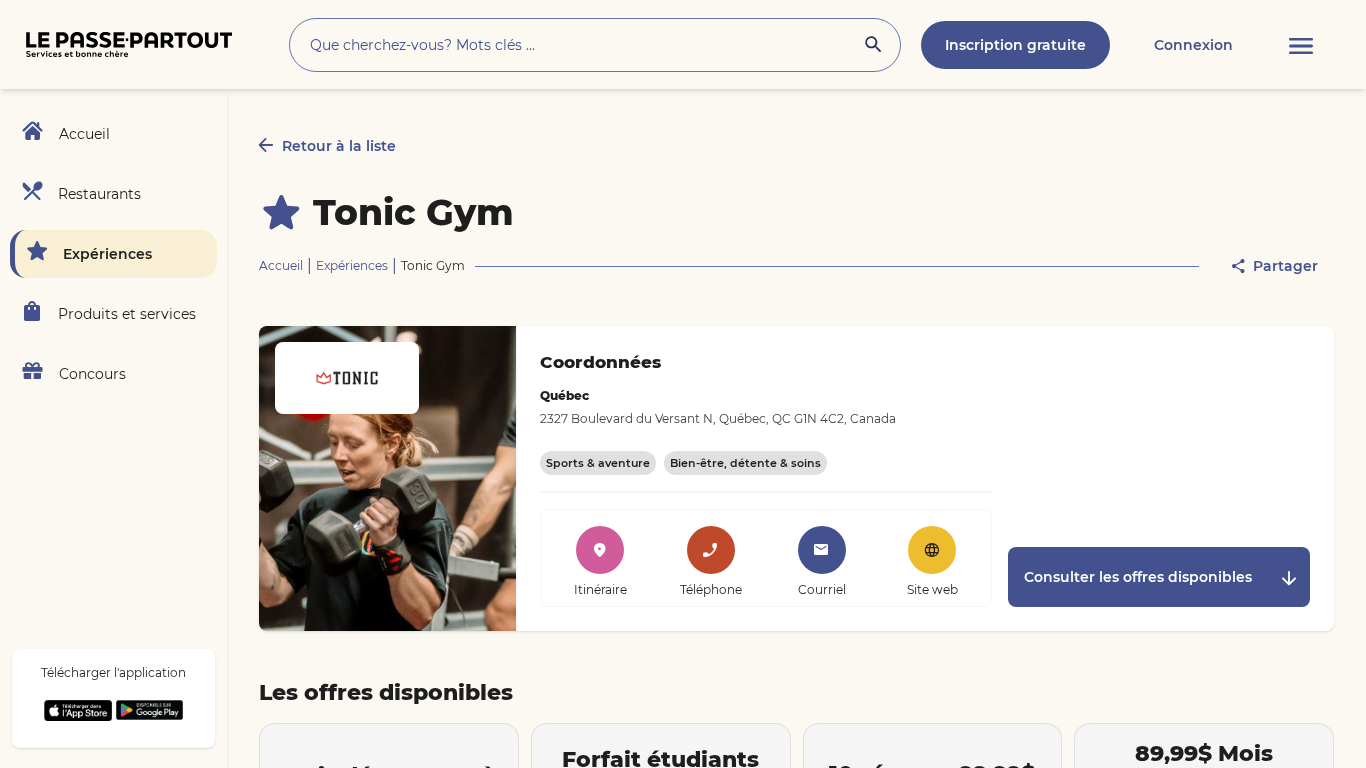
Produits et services (127, 314)
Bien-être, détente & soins (745, 463)
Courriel (822, 589)
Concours (92, 374)
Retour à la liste (339, 146)
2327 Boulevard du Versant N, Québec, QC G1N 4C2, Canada (718, 418)
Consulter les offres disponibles (1138, 577)
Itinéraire (600, 589)
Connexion (1193, 45)
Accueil (84, 134)
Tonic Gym (413, 212)
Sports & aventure (598, 463)
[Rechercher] (873, 47)
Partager (1285, 266)
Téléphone (711, 589)
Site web (932, 589)
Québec (564, 395)
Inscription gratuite (1015, 45)
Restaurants (99, 194)
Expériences (107, 254)
